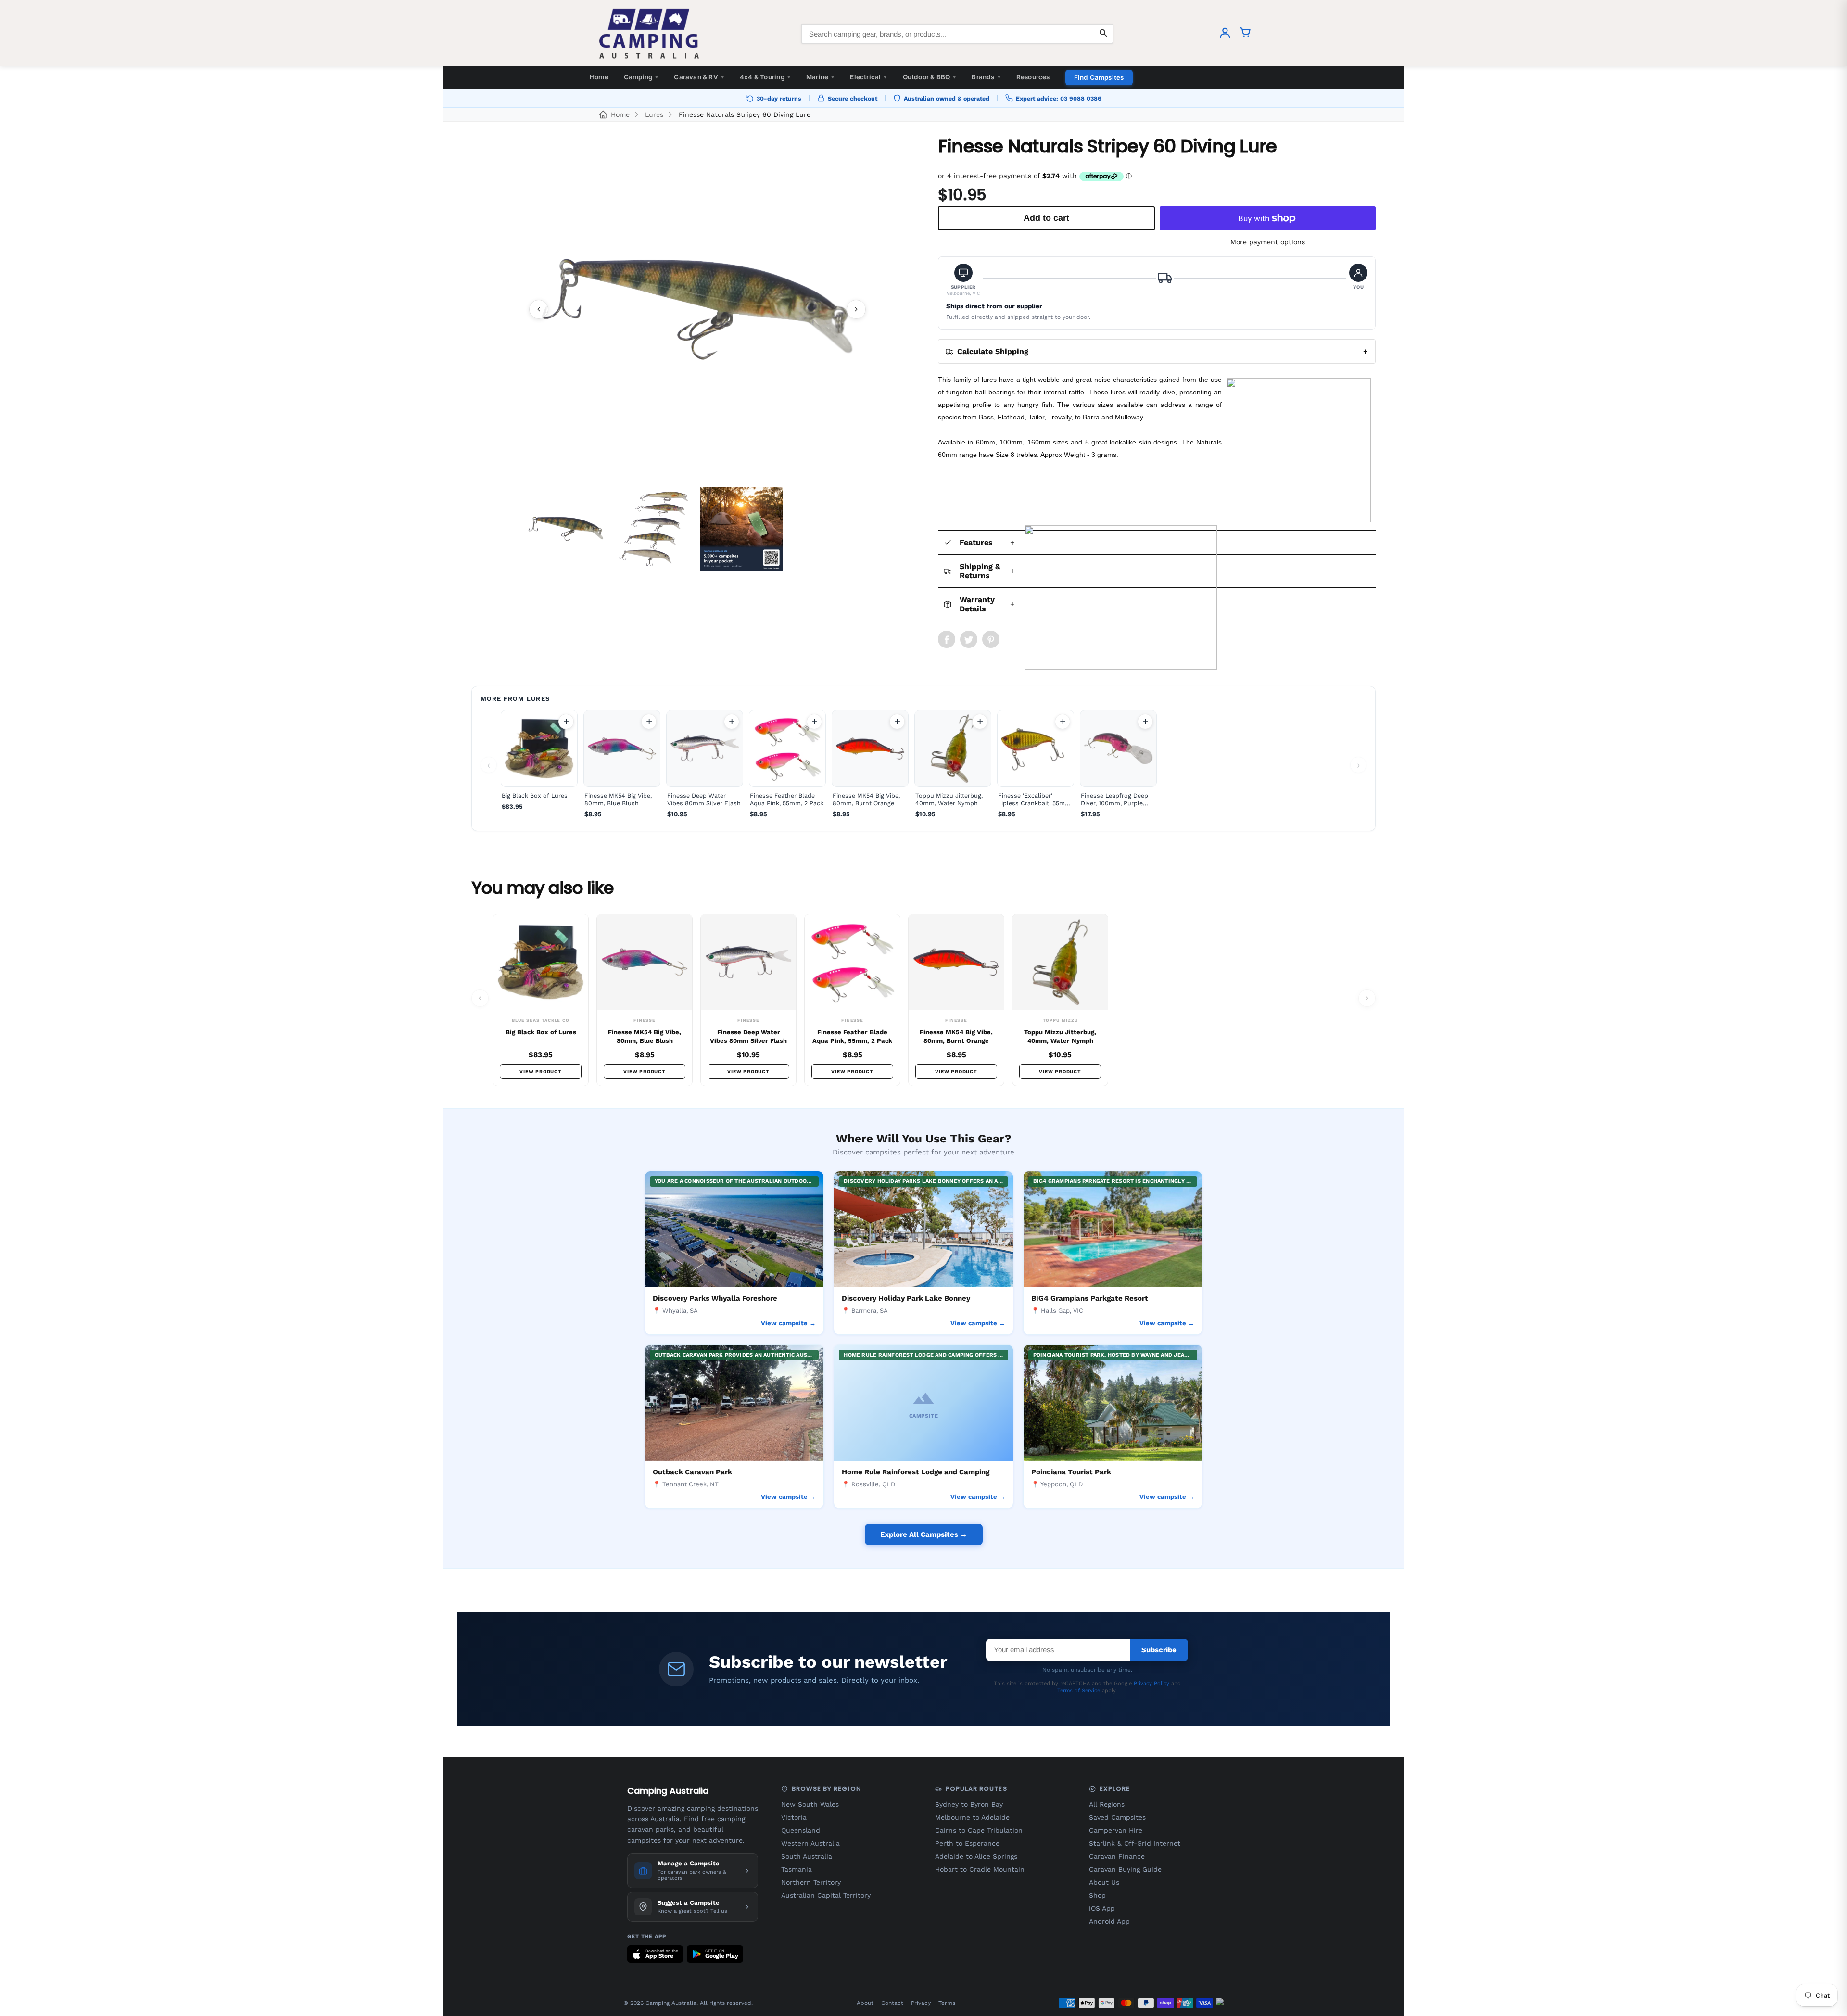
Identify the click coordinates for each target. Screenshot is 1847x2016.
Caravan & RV (699, 77)
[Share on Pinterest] (991, 639)
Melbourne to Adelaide (972, 1817)
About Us (1104, 1882)
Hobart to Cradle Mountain (980, 1869)
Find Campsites (1099, 77)
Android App (1109, 1921)
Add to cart (566, 722)
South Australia (807, 1856)
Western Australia (810, 1843)
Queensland (801, 1830)
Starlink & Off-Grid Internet (1135, 1843)
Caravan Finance (1117, 1856)
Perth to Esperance (967, 1843)
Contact (892, 2003)
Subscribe (1159, 1650)
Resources (1033, 77)
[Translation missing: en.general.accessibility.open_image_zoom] (697, 309)
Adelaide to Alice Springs (976, 1856)
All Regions (1107, 1804)
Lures (654, 114)
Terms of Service (1079, 1691)
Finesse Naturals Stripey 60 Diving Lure (745, 114)
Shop (1097, 1895)
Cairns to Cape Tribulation (979, 1830)
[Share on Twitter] (969, 639)
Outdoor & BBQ (930, 77)
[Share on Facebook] (947, 639)
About (865, 2003)
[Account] (1225, 34)
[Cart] (1245, 34)
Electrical (868, 77)
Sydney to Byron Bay (969, 1804)
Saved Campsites (1117, 1817)
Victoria (794, 1817)
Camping (641, 77)
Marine (820, 77)
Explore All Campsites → (924, 1534)
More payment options (1268, 242)
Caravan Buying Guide (1125, 1869)
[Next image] (856, 309)
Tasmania (797, 1869)
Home (599, 77)
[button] (963, 280)
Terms (947, 2003)
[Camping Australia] (649, 34)
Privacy (921, 2003)
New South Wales (810, 1804)
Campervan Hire (1116, 1830)
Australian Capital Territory (826, 1895)
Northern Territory (811, 1882)
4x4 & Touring (765, 77)
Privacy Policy (1151, 1683)
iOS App (1102, 1908)
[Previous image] (539, 309)
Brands (986, 77)
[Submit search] (1103, 34)
